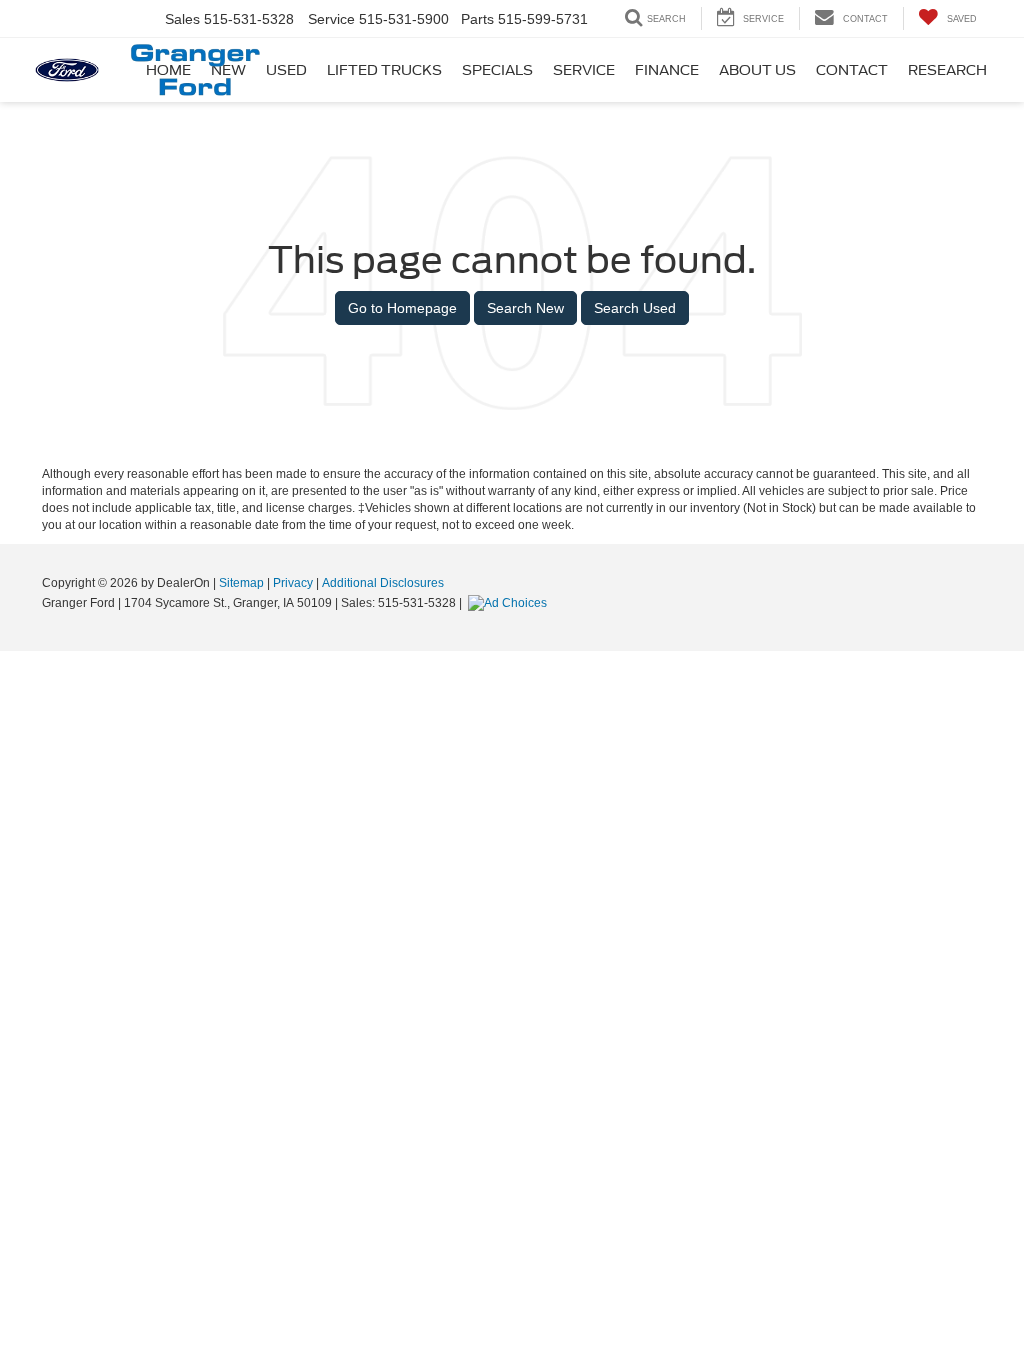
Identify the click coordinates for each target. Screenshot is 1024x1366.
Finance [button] (667, 70)
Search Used (635, 308)
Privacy (293, 583)
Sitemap (241, 583)
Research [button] (947, 70)
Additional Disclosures (383, 583)
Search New (525, 308)
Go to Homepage (402, 308)
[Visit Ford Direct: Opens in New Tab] (510, 603)
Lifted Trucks (384, 70)
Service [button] (584, 70)
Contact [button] (852, 70)
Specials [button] (497, 70)
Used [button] (286, 70)
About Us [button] (757, 70)
